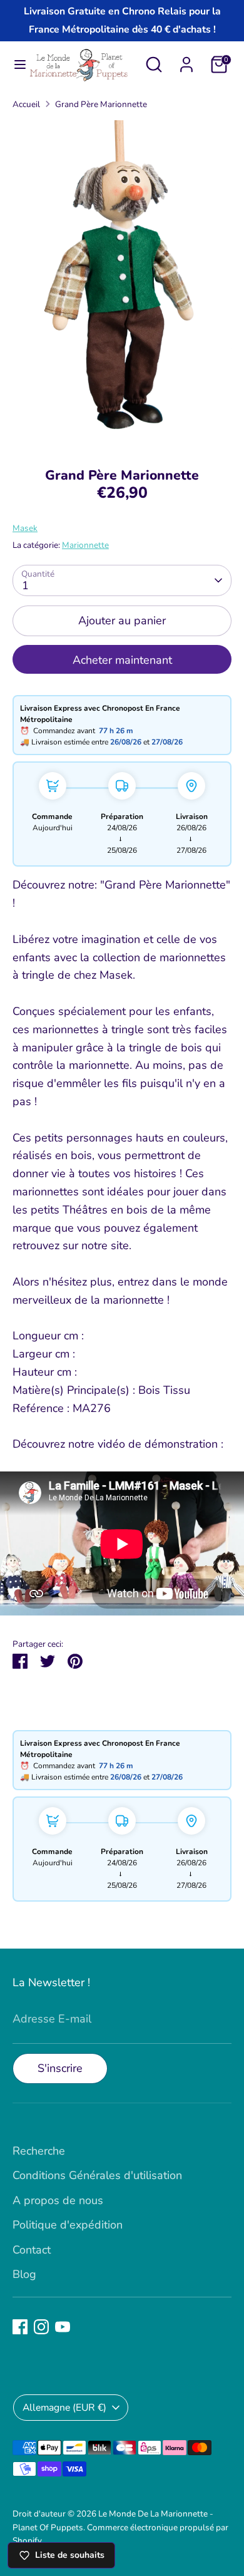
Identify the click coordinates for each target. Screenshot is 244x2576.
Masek (25, 528)
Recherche (39, 2151)
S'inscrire (60, 2068)
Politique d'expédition (68, 2225)
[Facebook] (20, 2327)
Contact (32, 2250)
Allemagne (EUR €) (64, 2408)
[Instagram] (41, 2327)
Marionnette (85, 545)
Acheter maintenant (122, 660)
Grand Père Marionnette (101, 104)
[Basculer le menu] (15, 65)
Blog (24, 2274)
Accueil (26, 104)
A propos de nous (58, 2200)
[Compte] (186, 61)
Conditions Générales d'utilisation (97, 2175)
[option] (122, 285)
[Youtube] (63, 2327)
